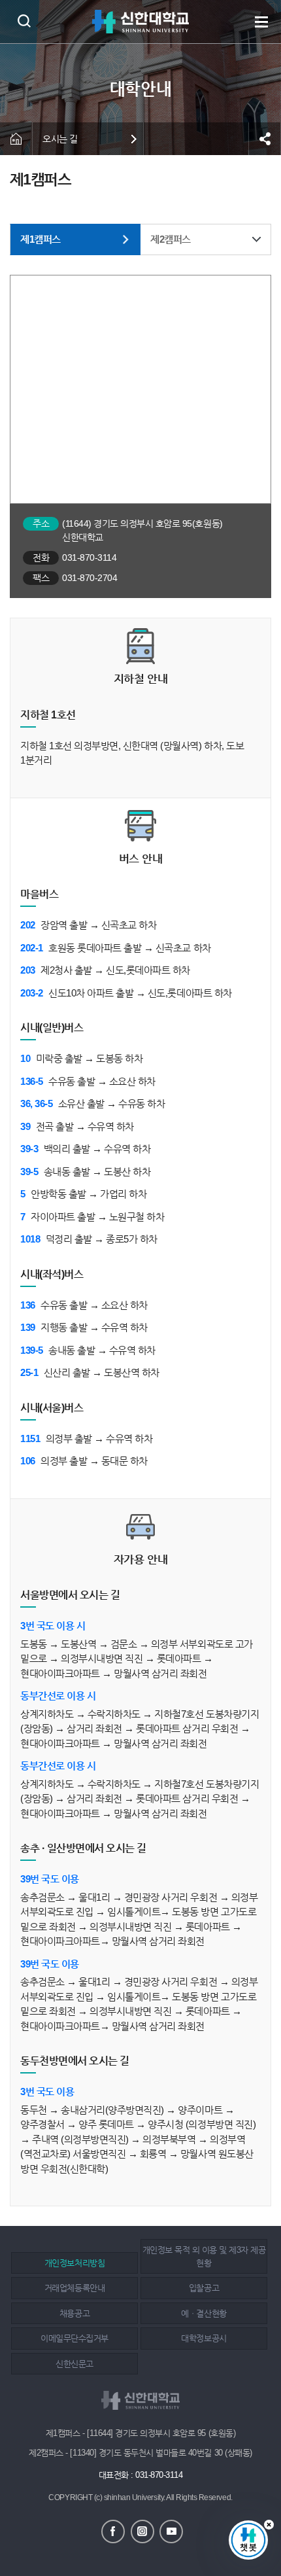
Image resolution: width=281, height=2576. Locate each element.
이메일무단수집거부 (74, 2338)
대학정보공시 (204, 2338)
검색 (24, 21)
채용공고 (74, 2313)
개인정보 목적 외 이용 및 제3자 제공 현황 (204, 2256)
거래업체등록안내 (74, 2288)
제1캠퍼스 (41, 239)
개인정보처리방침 (74, 2263)
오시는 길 (60, 139)
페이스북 (113, 2532)
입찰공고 (204, 2288)
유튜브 (171, 2532)
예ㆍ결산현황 (204, 2313)
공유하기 (265, 139)
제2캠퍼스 (171, 239)
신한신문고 (74, 2364)
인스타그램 (142, 2532)
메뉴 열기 (261, 22)
